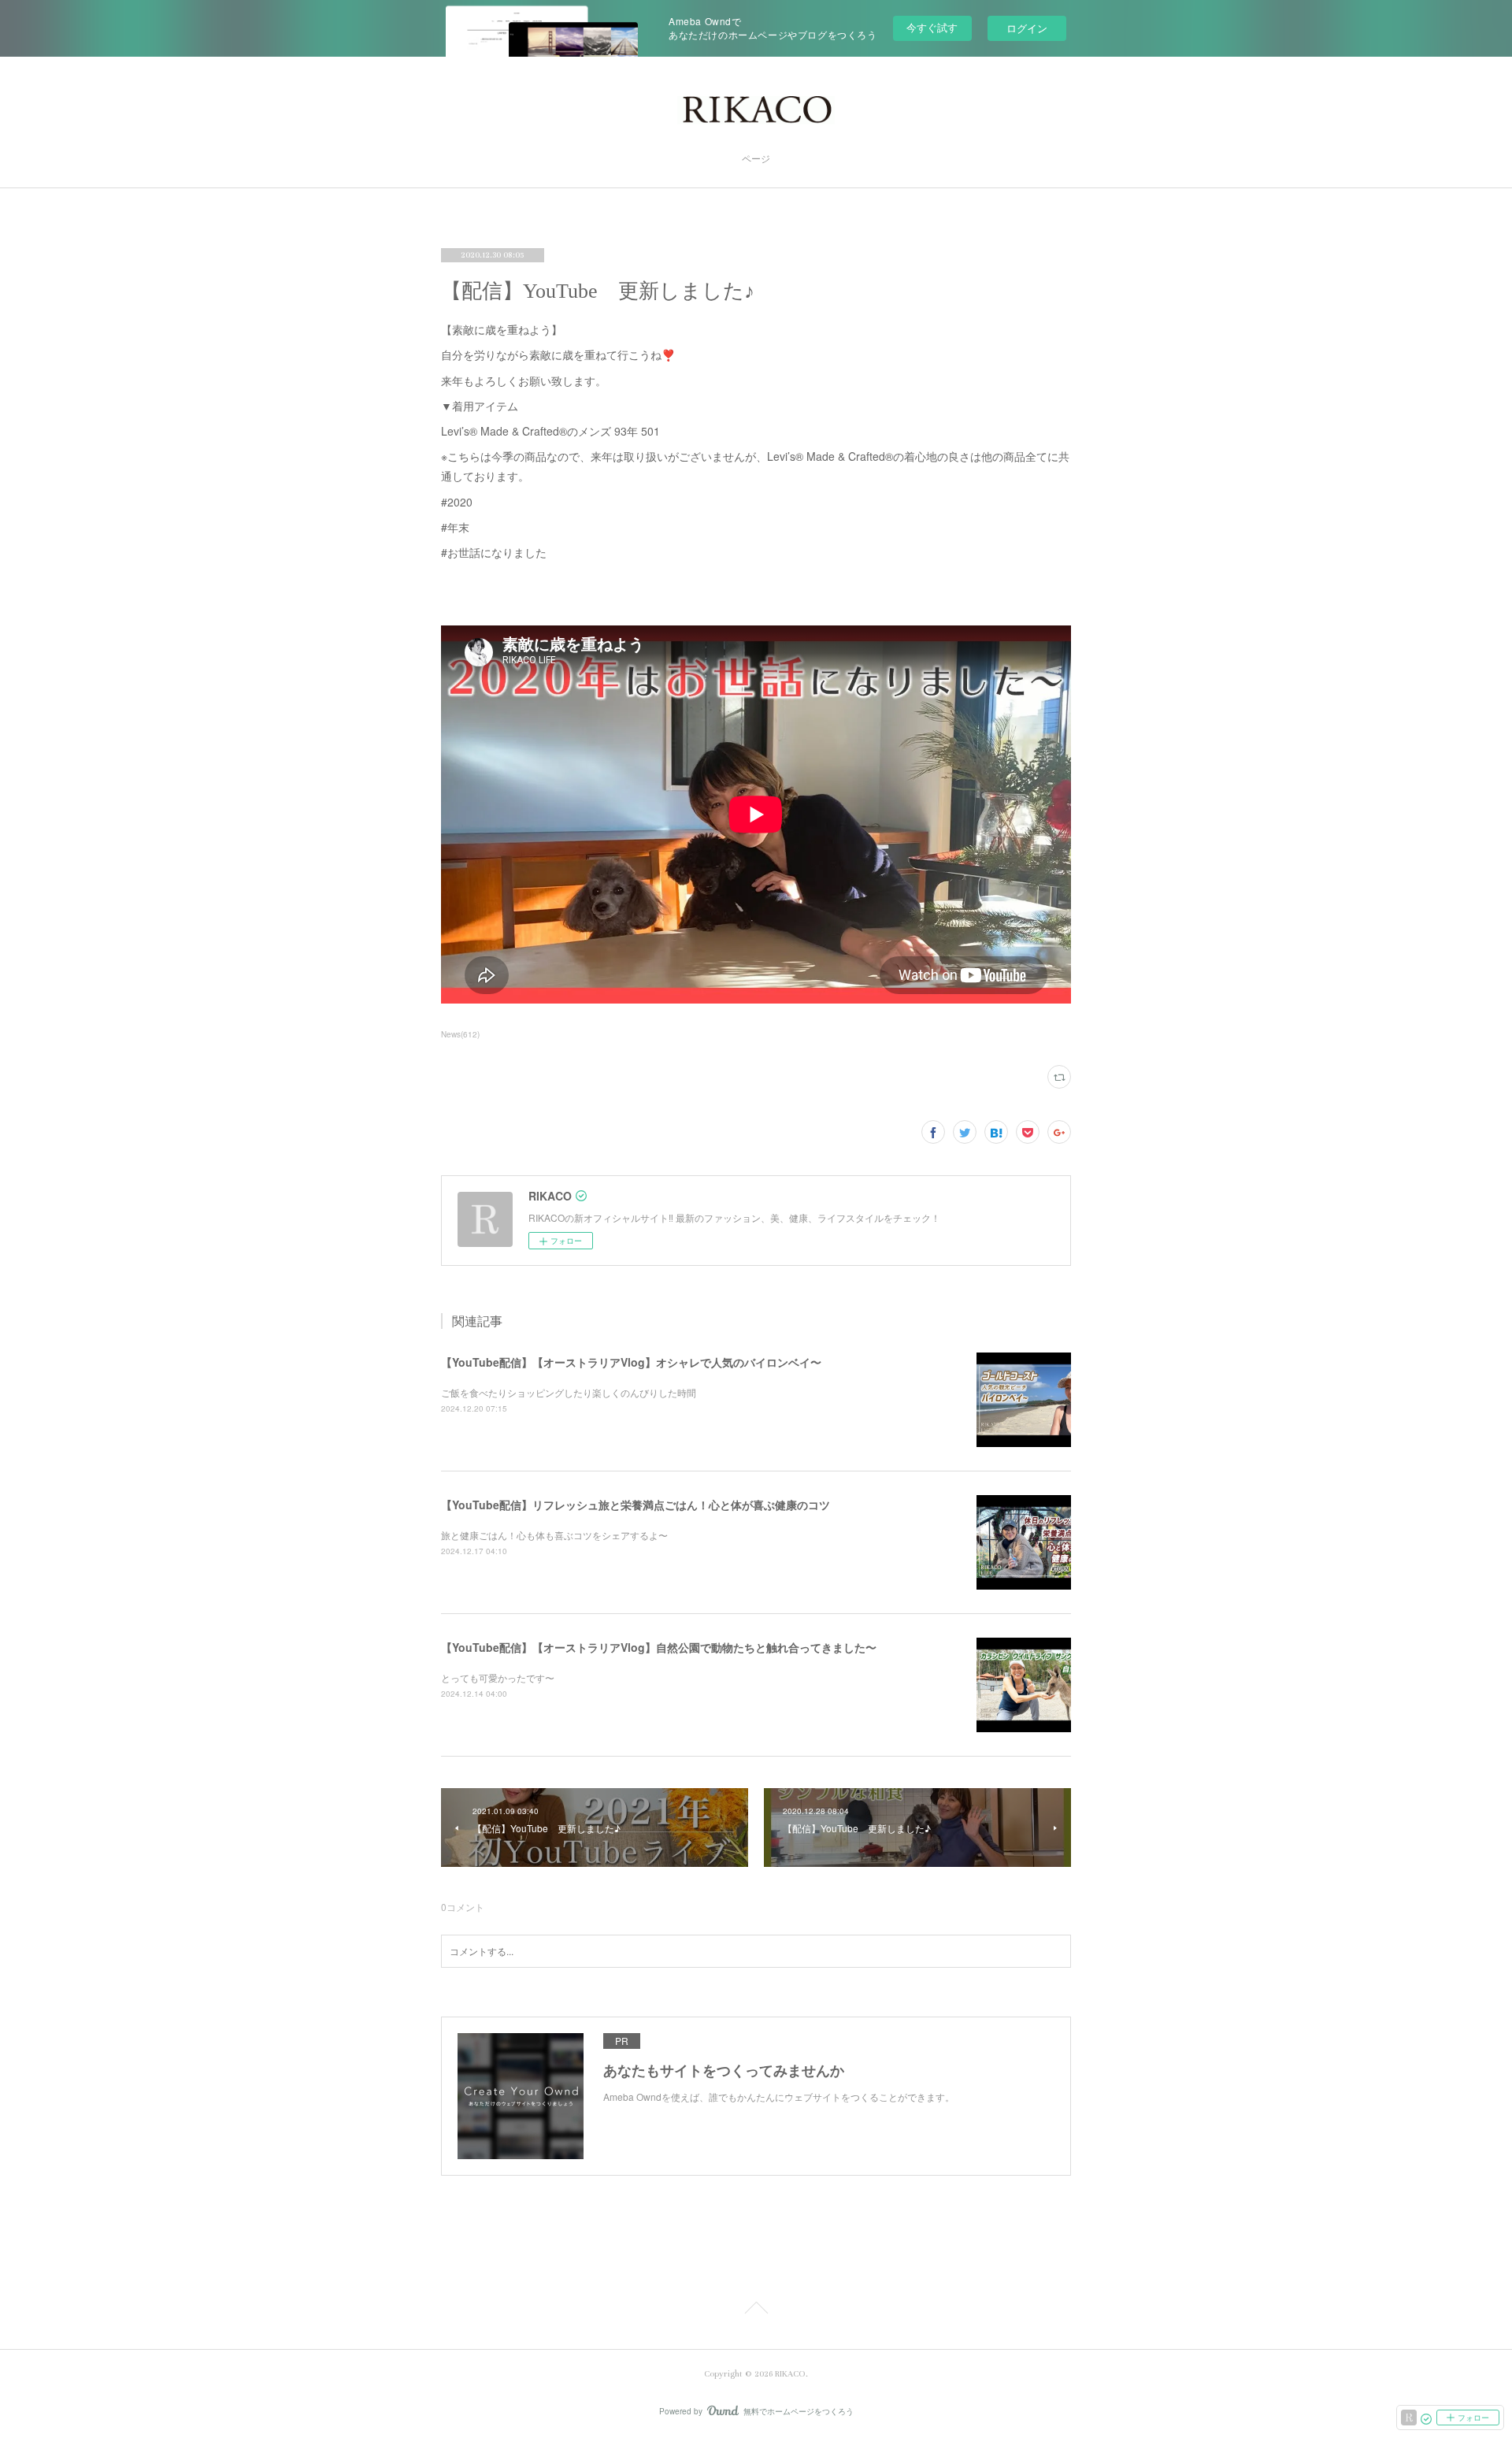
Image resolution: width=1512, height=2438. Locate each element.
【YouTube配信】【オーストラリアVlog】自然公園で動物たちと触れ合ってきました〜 (659, 1647)
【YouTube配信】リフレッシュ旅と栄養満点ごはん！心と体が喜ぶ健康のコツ (636, 1505)
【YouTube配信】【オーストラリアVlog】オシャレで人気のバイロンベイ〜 (631, 1362)
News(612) (460, 1034)
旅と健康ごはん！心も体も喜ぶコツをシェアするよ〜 (554, 1535)
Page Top (756, 2310)
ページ (756, 160)
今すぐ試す (932, 27)
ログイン (1027, 28)
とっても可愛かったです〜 (498, 1677)
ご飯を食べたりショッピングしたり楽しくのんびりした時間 (569, 1392)
